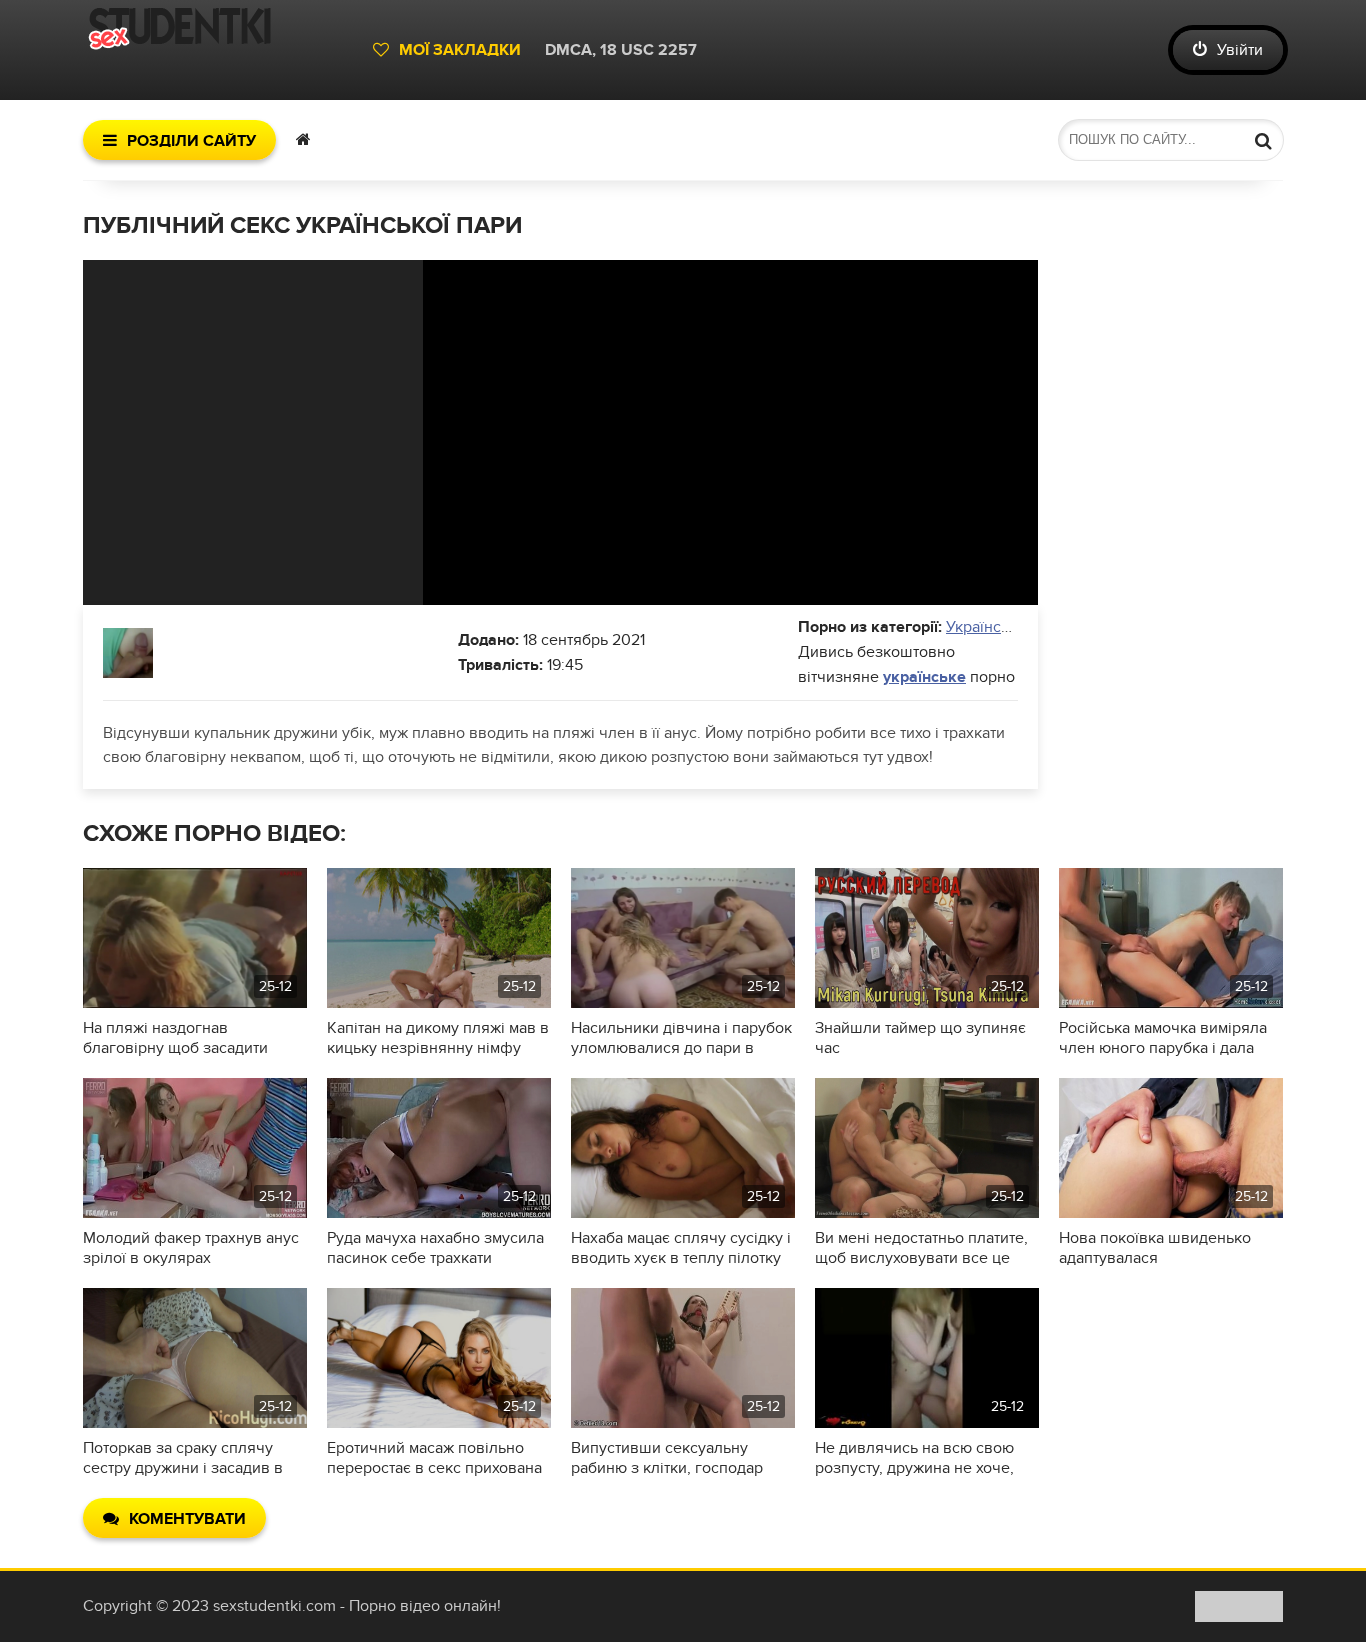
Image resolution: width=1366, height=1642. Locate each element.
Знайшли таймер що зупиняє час (920, 1038)
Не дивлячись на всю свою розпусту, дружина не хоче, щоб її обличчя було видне (914, 1458)
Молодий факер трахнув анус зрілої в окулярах (191, 1248)
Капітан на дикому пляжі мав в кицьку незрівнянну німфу (438, 1038)
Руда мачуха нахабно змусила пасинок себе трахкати (435, 1248)
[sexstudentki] (218, 50)
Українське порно (1010, 627)
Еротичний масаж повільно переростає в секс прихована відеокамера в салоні (434, 1458)
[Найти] (1263, 140)
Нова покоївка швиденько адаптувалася (1155, 1248)
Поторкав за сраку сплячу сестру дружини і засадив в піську (183, 1458)
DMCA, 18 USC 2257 (621, 50)
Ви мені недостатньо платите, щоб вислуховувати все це (921, 1248)
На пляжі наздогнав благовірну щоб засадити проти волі (175, 1038)
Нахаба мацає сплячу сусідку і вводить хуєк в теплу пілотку (681, 1248)
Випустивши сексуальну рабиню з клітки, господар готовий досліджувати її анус (676, 1458)
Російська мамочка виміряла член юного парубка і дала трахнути (1163, 1038)
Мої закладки (460, 50)
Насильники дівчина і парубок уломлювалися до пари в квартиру (681, 1038)
